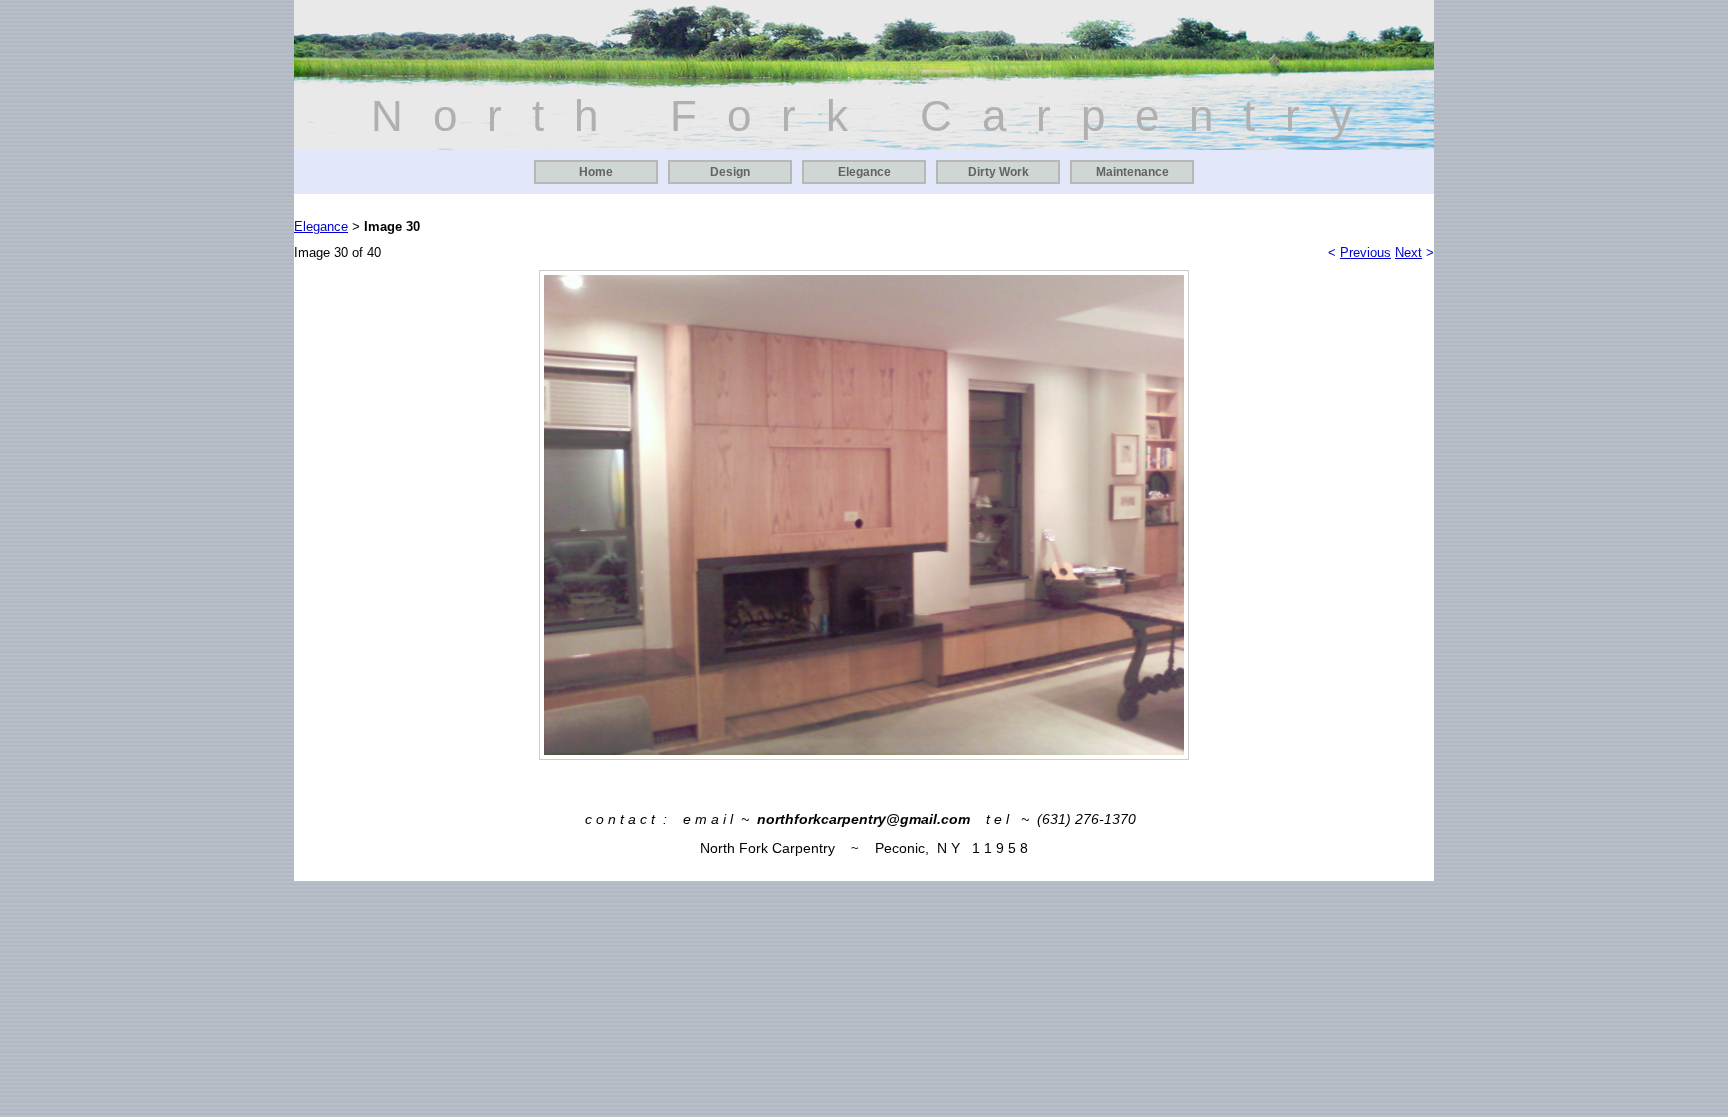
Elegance (864, 172)
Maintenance (1132, 172)
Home (596, 172)
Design (730, 172)
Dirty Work (998, 172)
